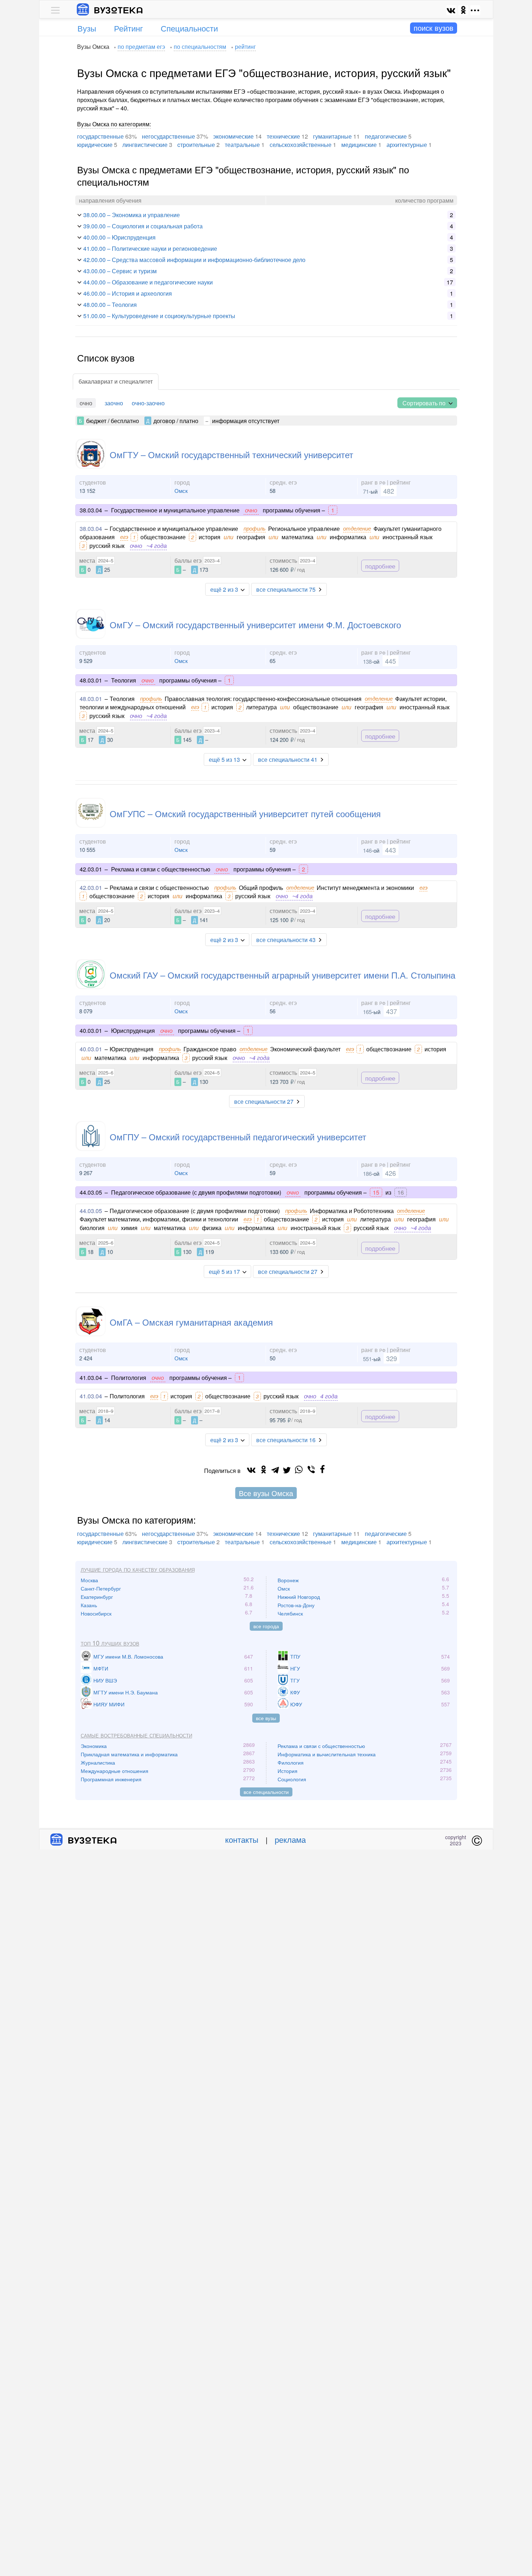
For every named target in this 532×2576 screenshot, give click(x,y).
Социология (292, 1779)
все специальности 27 (264, 1101)
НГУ (295, 1668)
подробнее (380, 565)
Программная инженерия (111, 1779)
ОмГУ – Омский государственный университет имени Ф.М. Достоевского (255, 624)
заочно (114, 403)
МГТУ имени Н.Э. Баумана (126, 1692)
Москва (89, 1580)
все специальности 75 (286, 589)
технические (283, 136)
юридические (95, 145)
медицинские (359, 145)
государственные (100, 136)
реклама (290, 1839)
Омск (181, 491)
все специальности (266, 1792)
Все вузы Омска (266, 1493)
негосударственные (168, 136)
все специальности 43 (286, 940)
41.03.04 (91, 1396)
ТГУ (295, 1680)
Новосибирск (96, 1613)
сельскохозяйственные (301, 145)
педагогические (386, 136)
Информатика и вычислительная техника (327, 1754)
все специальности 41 (288, 759)
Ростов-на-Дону (296, 1605)
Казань (89, 1605)
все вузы (266, 1718)
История (288, 1771)
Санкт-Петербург (101, 1588)
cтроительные (196, 145)
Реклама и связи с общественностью (321, 1746)
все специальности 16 (286, 1440)
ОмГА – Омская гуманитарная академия (191, 1322)
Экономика (94, 1746)
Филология (291, 1762)
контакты (242, 1839)
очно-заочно (148, 403)
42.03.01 (91, 888)
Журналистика (98, 1762)
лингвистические (145, 145)
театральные (242, 145)
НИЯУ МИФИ (109, 1704)
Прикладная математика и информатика (129, 1754)
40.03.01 (91, 1049)
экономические (233, 136)
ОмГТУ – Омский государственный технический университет (231, 454)
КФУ (295, 1692)
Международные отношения (115, 1771)
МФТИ (101, 1668)
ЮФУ (296, 1704)
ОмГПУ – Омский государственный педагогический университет (238, 1137)
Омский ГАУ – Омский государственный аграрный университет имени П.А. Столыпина (282, 975)
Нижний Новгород (299, 1597)
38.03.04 (91, 529)
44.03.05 (91, 1211)
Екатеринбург (97, 1597)
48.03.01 (91, 699)
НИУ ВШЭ (105, 1680)
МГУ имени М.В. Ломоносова (128, 1656)
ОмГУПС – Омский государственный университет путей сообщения (245, 813)
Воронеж (288, 1580)
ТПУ (295, 1656)
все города (266, 1626)
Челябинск (290, 1613)
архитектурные (407, 145)
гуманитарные (332, 136)
